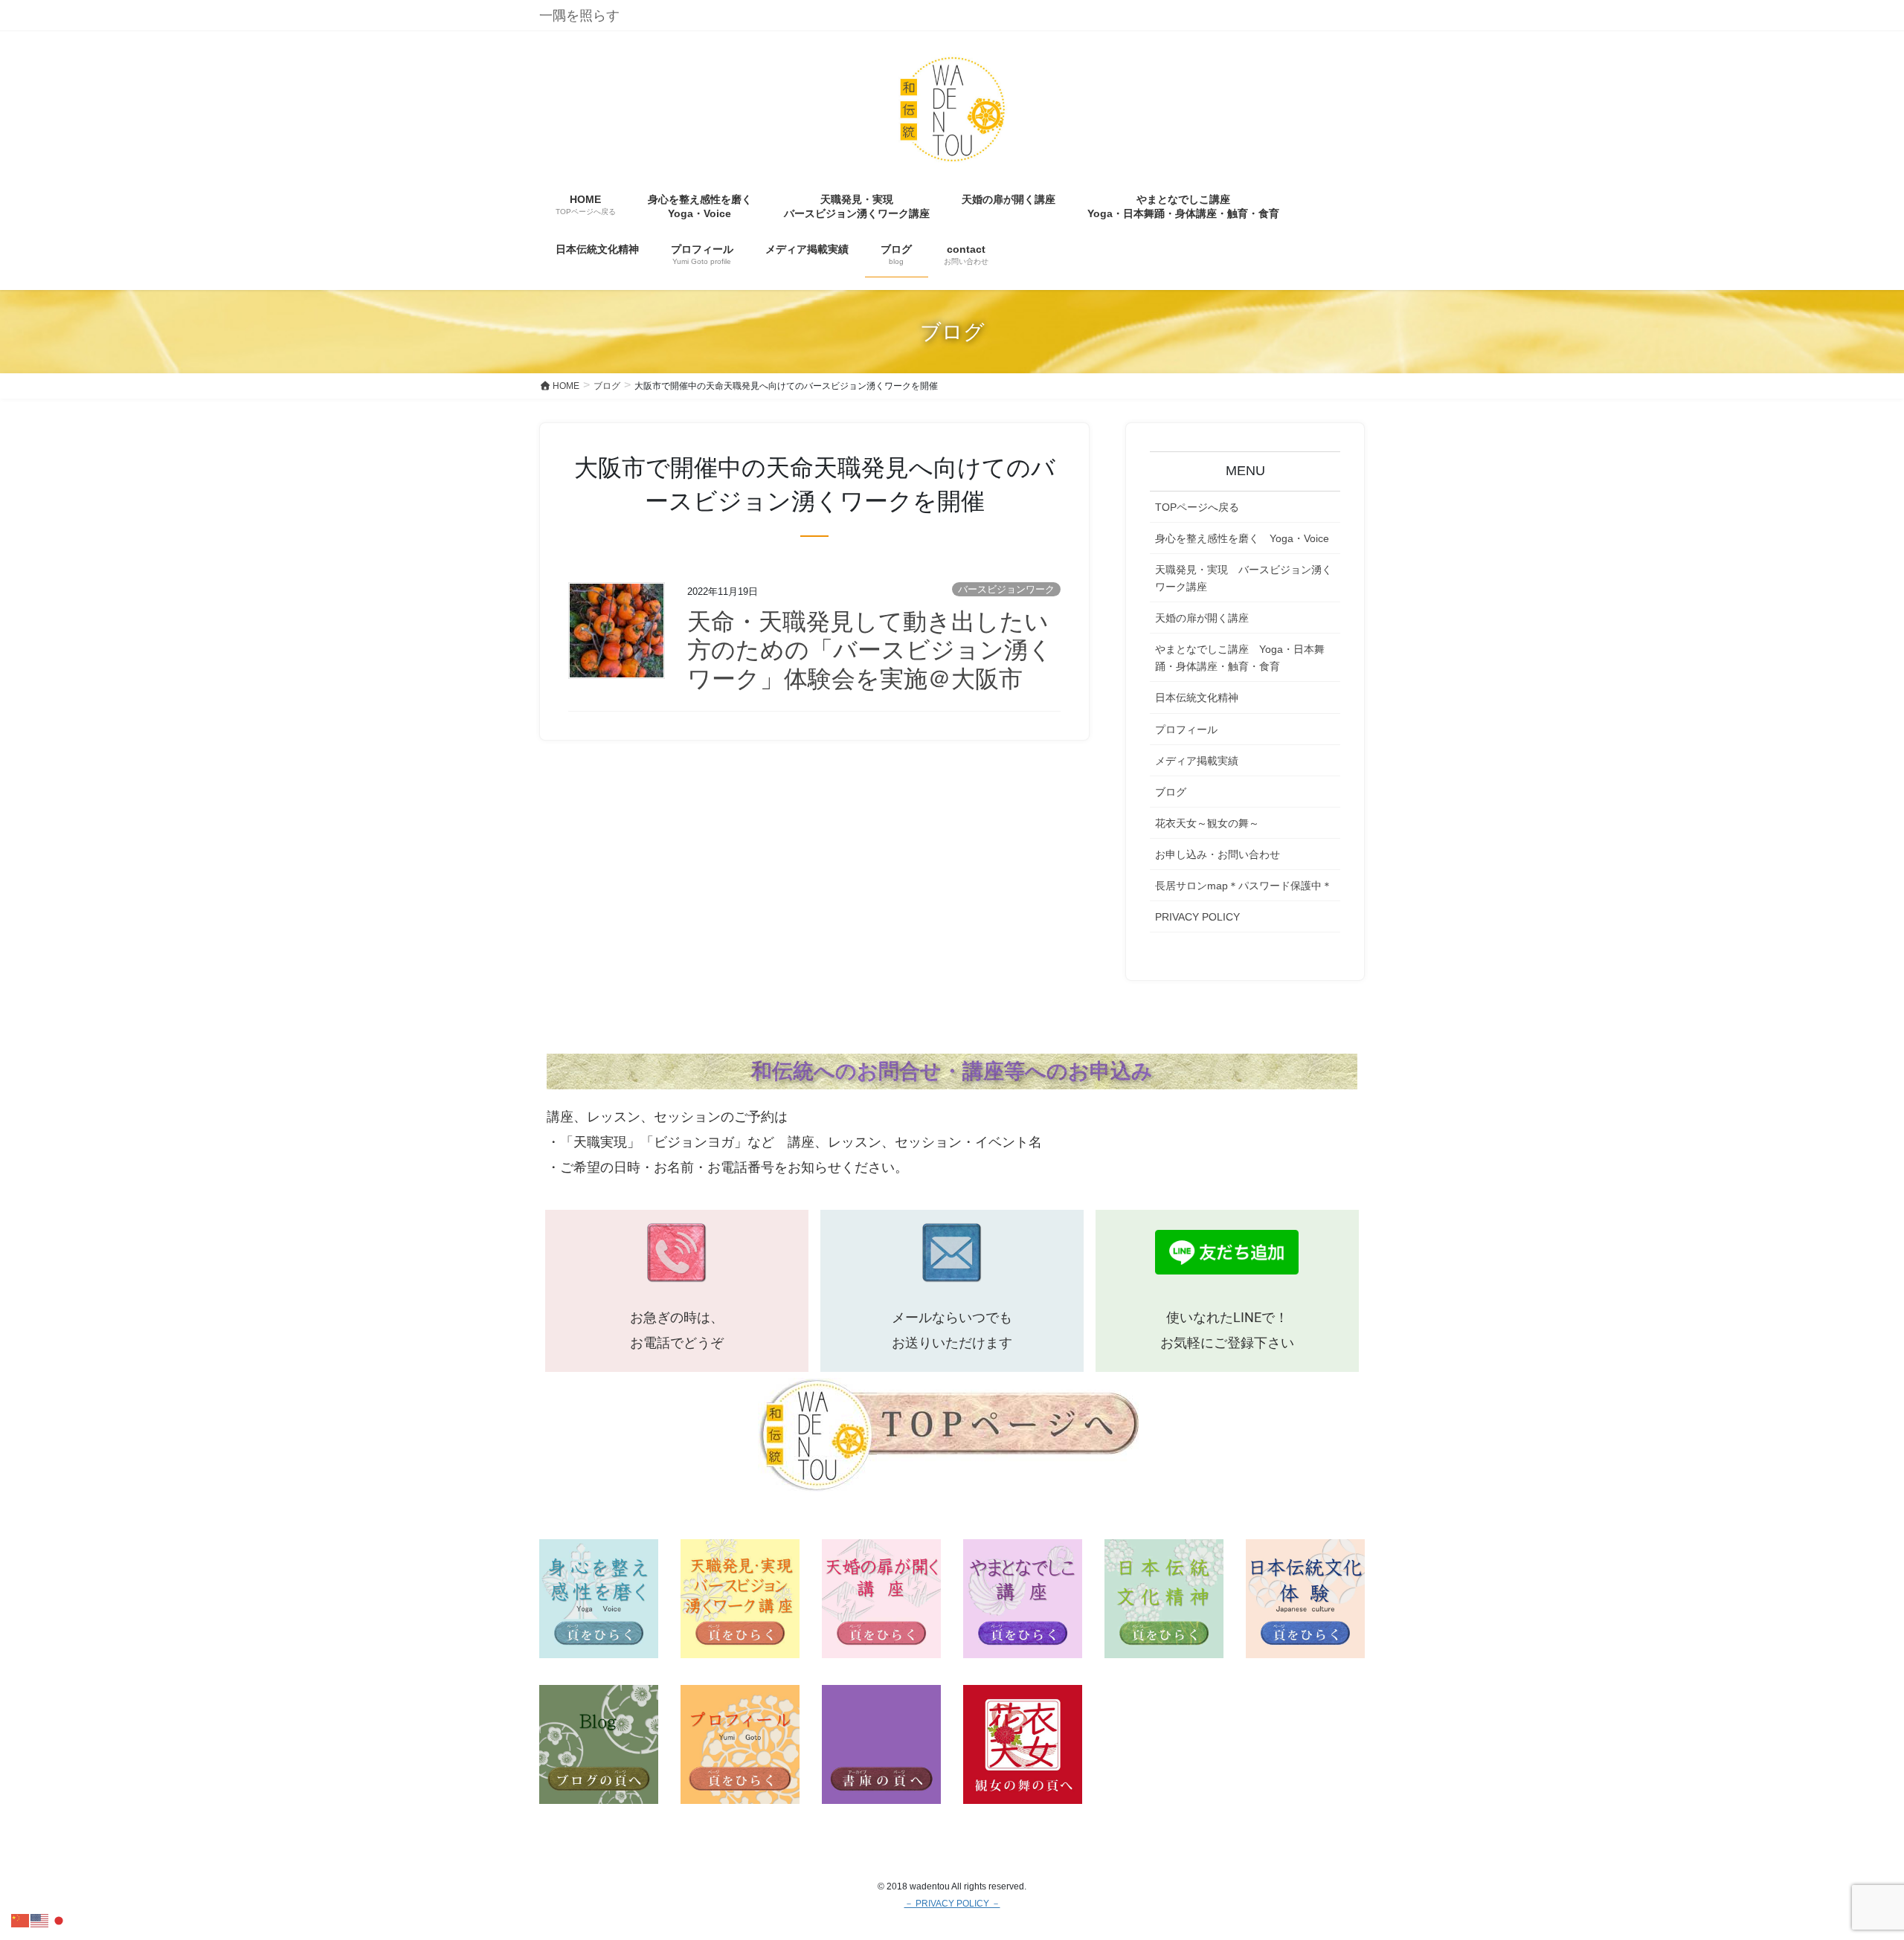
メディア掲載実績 (1197, 761)
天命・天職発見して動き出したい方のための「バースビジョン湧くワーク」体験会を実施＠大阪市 (870, 650)
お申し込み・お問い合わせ (1218, 854)
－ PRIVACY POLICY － (952, 1904)
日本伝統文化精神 (1197, 697)
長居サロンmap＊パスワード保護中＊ (1244, 886)
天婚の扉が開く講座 (1202, 618)
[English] (40, 1920)
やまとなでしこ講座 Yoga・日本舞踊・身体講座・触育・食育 (1240, 658)
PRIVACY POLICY (1197, 917)
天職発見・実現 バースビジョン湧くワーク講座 (1244, 578)
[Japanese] (59, 1920)
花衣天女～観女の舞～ (1207, 823)
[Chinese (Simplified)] (21, 1920)
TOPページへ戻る (1197, 507)
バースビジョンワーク (1006, 589)
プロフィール (1186, 729)
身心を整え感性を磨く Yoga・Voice (1242, 538)
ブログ (1171, 792)
